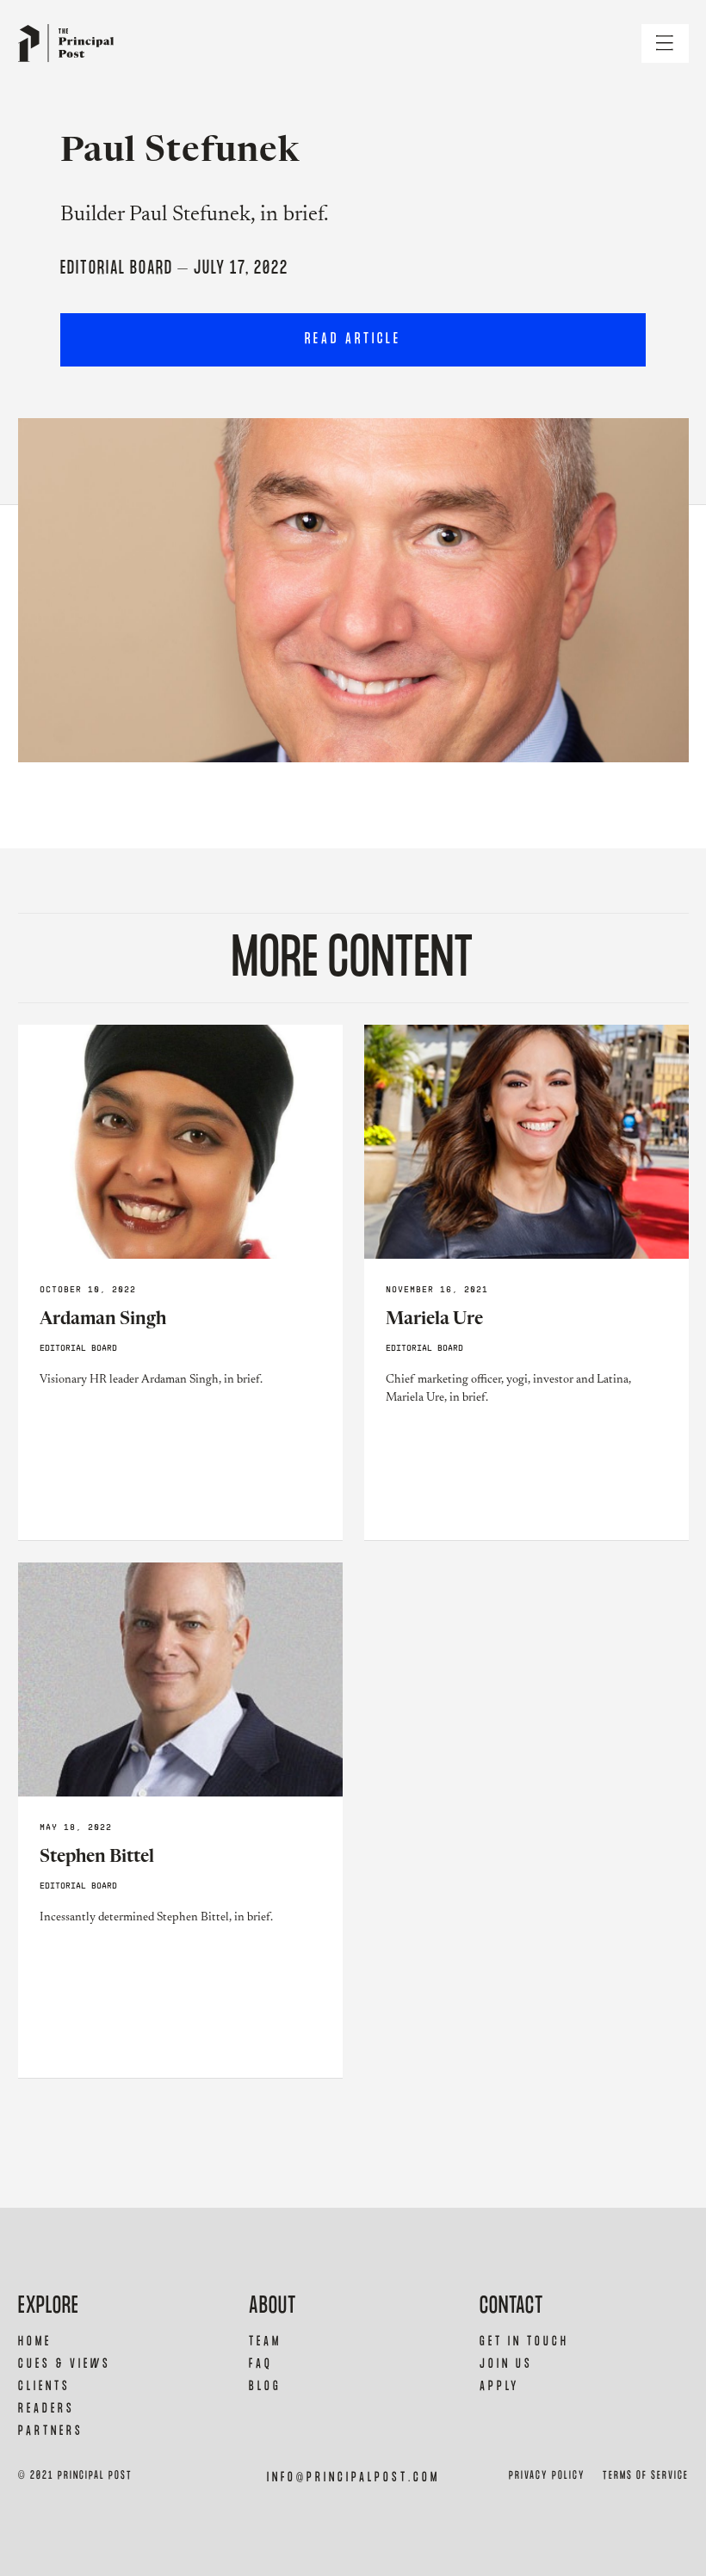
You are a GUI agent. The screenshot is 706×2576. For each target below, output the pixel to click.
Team (265, 2342)
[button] (665, 43)
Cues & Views (65, 2364)
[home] (66, 43)
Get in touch (524, 2342)
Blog (265, 2386)
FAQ (261, 2364)
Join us (506, 2364)
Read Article (353, 339)
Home (35, 2342)
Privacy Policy (547, 2476)
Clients (44, 2386)
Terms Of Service (646, 2476)
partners (51, 2431)
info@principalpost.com (353, 2477)
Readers (46, 2409)
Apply (499, 2386)
